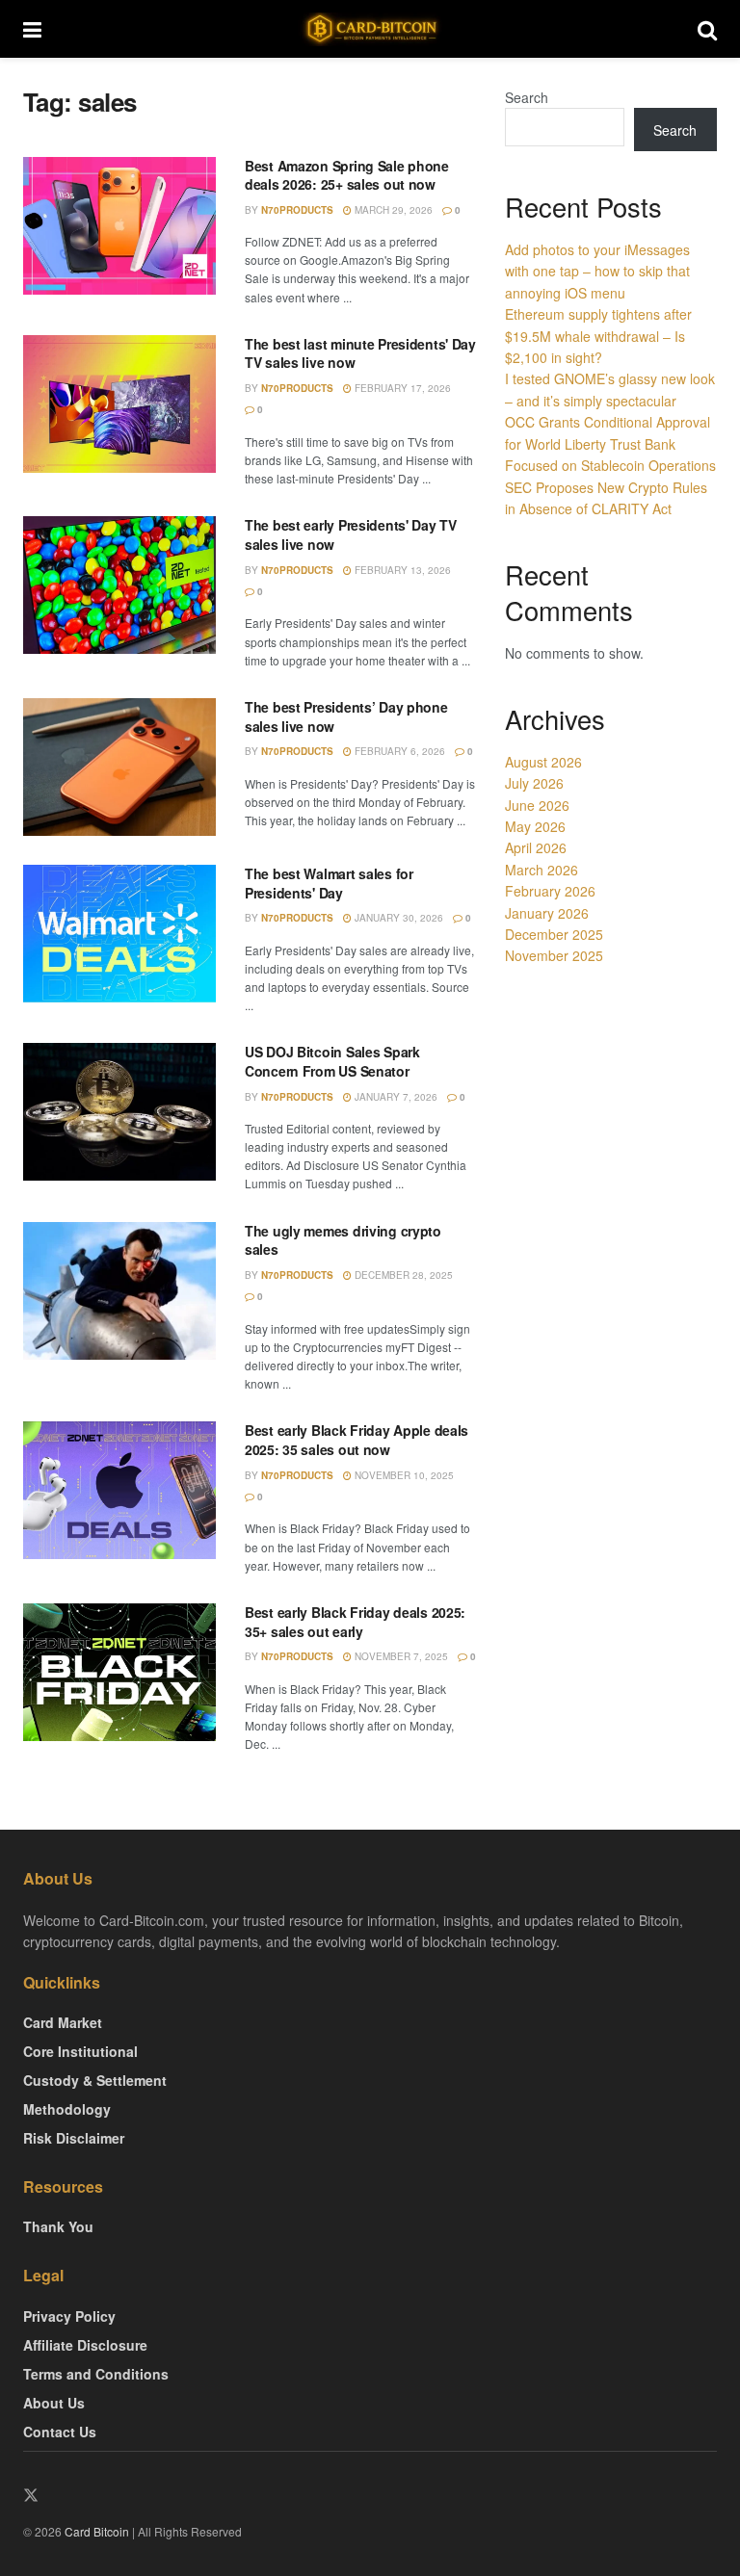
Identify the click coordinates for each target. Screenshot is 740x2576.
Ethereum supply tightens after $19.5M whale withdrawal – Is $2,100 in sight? (598, 336)
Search (527, 97)
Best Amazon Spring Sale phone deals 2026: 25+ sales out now (347, 175)
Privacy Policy (69, 2316)
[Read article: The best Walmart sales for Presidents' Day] (119, 934)
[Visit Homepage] (370, 29)
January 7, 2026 (395, 1097)
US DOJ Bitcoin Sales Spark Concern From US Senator (332, 1061)
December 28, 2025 (402, 1275)
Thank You (58, 2226)
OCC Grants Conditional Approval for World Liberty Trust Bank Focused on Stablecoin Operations (610, 443)
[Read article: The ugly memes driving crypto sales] (119, 1291)
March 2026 (542, 870)
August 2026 (543, 762)
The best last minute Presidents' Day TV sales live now (360, 353)
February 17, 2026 (401, 388)
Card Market (63, 2022)
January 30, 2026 (397, 918)
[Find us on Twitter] (31, 2496)
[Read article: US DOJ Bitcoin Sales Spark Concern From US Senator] (119, 1112)
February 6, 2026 (398, 751)
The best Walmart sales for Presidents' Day (329, 883)
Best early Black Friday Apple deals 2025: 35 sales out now (357, 1440)
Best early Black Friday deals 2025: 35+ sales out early (355, 1622)
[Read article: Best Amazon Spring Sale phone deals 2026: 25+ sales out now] (119, 226)
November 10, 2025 (403, 1475)
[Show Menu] (32, 29)
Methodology (67, 2109)
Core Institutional (80, 2051)
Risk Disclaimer (74, 2138)
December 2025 (554, 934)
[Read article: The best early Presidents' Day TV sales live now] (119, 585)
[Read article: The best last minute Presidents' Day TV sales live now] (119, 404)
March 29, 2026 (392, 210)
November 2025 (554, 955)
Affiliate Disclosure (85, 2345)
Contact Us (60, 2432)
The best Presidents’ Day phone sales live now (346, 716)
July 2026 (534, 783)
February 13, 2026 (401, 570)
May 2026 (535, 826)
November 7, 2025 (400, 1656)
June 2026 (537, 805)
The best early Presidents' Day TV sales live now (351, 534)
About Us (54, 2403)
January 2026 (547, 913)
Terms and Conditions (96, 2374)
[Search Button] (707, 29)
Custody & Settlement (95, 2080)
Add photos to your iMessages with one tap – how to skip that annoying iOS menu (597, 271)
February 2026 (550, 891)
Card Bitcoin (95, 2531)
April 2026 (536, 847)
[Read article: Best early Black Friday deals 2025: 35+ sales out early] (119, 1672)
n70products (297, 210)
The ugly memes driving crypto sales (343, 1240)
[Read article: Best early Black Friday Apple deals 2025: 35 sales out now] (119, 1490)
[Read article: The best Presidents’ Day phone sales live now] (119, 767)
